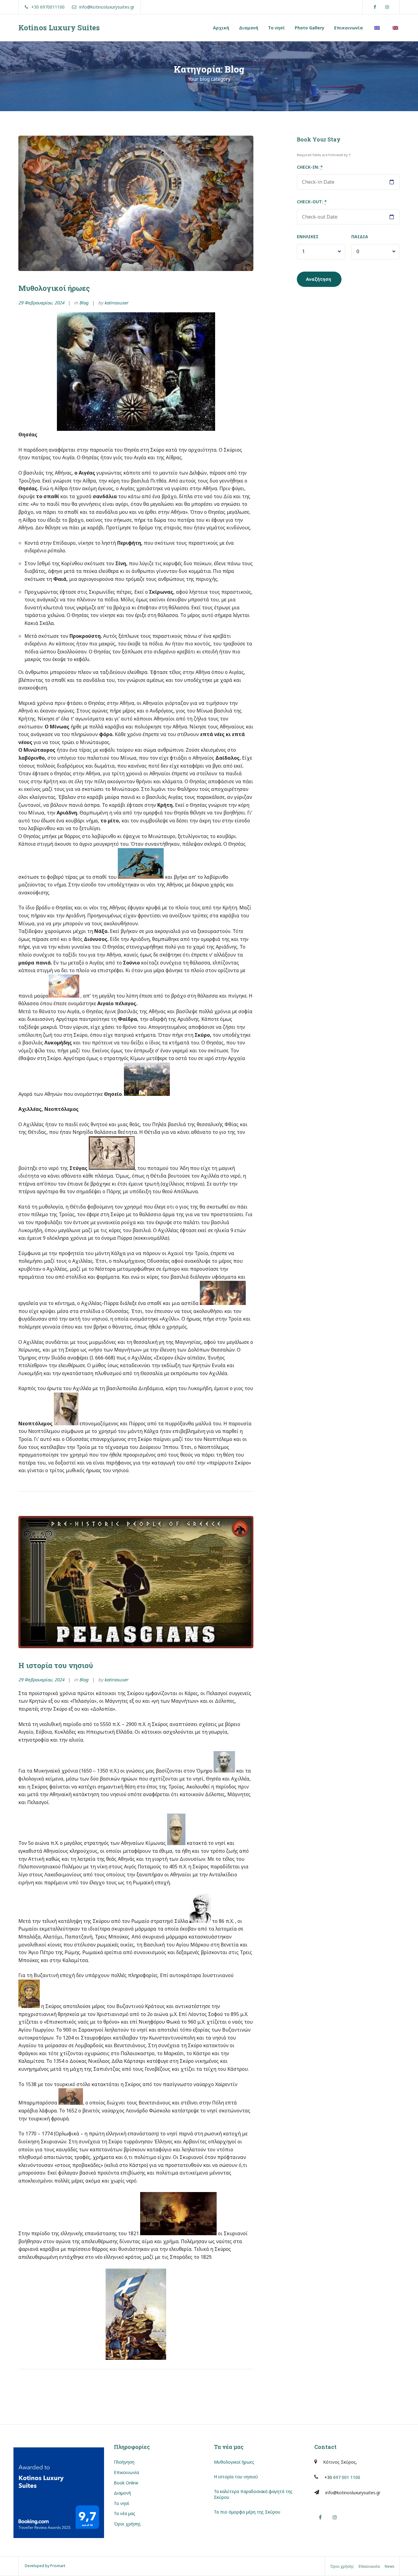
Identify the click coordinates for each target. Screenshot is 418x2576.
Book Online (126, 2483)
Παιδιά (360, 237)
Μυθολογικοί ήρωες (54, 288)
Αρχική (221, 28)
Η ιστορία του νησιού (56, 1665)
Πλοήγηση (124, 2462)
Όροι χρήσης (127, 2524)
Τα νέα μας (125, 2513)
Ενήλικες (308, 237)
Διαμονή (249, 28)
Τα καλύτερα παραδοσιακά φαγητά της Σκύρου (253, 2494)
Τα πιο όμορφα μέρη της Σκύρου (247, 2512)
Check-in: (310, 167)
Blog (84, 303)
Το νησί (276, 28)
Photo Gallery (310, 28)
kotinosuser (116, 303)
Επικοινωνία (349, 28)
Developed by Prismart (45, 2566)
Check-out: (312, 202)
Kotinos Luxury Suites (59, 28)
